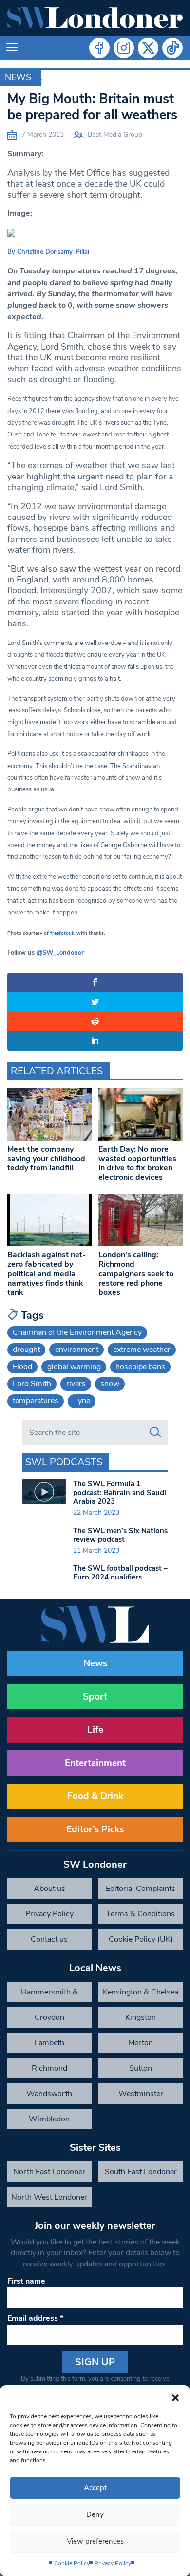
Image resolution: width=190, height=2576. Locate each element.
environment (77, 1350)
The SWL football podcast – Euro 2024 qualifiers (120, 1573)
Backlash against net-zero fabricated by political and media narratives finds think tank (47, 1274)
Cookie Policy (72, 2563)
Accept (95, 2488)
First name (26, 2281)
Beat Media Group (115, 135)
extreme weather (142, 1350)
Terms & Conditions (141, 1914)
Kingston (141, 2017)
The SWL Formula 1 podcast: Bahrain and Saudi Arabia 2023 (120, 1493)
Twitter (148, 48)
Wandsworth (49, 2094)
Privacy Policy (113, 2563)
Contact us (49, 1939)
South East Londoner (141, 2172)
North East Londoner (49, 2172)
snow (110, 1384)
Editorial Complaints (141, 1889)
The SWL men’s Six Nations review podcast (120, 1535)
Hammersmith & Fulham (49, 1994)
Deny (95, 2514)
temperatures (36, 1401)
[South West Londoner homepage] (95, 18)
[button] (175, 2397)
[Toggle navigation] (12, 48)
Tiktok (172, 48)
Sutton (141, 2068)
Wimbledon (49, 2119)
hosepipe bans (140, 1367)
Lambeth (49, 2043)
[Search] (155, 1433)
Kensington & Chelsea (141, 1992)
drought (26, 1350)
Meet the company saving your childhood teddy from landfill (46, 1159)
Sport (95, 1697)
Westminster (141, 2094)
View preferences (95, 2541)
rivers (76, 1384)
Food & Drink (95, 1796)
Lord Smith (32, 1384)
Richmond (49, 2068)
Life (95, 1730)
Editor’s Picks (95, 1829)
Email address (35, 2318)
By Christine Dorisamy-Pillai (48, 252)
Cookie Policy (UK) (141, 1939)
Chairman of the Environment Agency (77, 1332)
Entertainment (95, 1763)
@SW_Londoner (60, 953)
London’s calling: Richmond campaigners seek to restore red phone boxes (136, 1274)
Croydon (49, 2017)
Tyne (82, 1401)
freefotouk (62, 933)
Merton (141, 2043)
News (18, 77)
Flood (22, 1367)
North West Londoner (49, 2197)
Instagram (124, 48)
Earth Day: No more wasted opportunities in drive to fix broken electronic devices (137, 1163)
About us (49, 1889)
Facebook (99, 48)
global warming (74, 1367)
